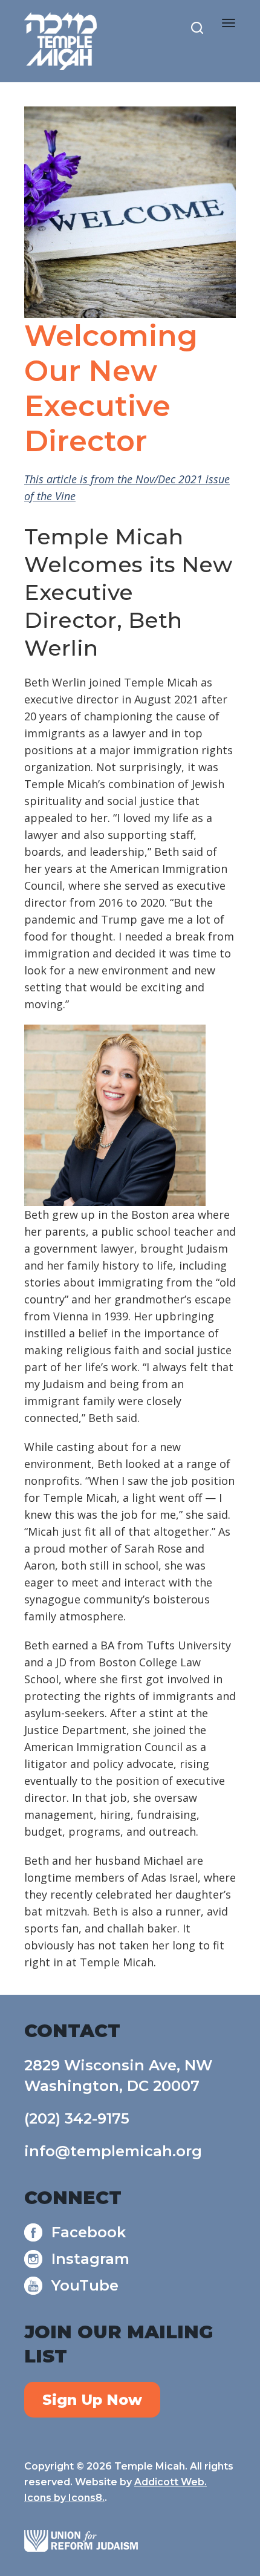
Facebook (89, 2232)
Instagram (90, 2259)
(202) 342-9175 (77, 2118)
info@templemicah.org (113, 2151)
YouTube (85, 2285)
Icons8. (86, 2498)
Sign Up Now (92, 2400)
